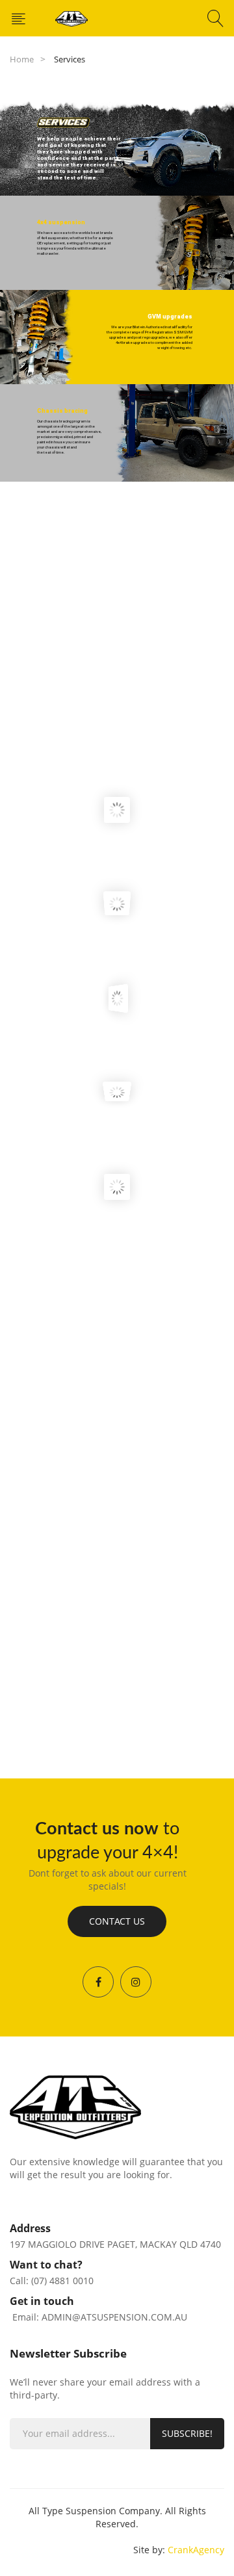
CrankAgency (196, 2550)
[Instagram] (136, 1982)
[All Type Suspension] (71, 18)
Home (22, 59)
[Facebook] (98, 1982)
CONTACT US (117, 1921)
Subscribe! (187, 2433)
